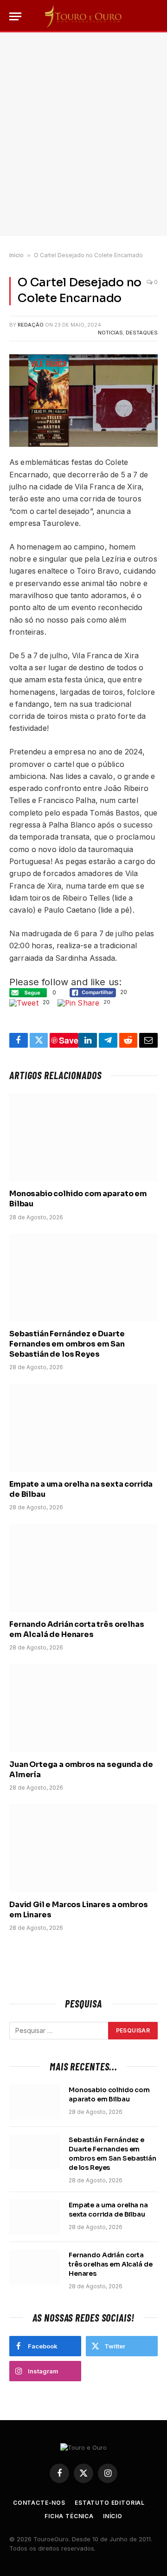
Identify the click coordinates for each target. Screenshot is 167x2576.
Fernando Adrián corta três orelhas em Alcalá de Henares (77, 1629)
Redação (31, 325)
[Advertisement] (83, 134)
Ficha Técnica (69, 2516)
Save (69, 1040)
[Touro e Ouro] (83, 16)
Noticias (110, 333)
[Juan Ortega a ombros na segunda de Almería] (83, 1708)
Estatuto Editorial (110, 2503)
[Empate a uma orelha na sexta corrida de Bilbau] (83, 1427)
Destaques (142, 333)
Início (16, 255)
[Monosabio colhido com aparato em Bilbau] (83, 1137)
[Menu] (15, 16)
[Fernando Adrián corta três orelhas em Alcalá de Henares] (83, 1568)
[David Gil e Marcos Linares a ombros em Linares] (83, 1848)
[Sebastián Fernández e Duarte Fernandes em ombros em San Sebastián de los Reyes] (83, 1278)
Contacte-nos (39, 2503)
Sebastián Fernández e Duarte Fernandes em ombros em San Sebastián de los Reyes (67, 1344)
